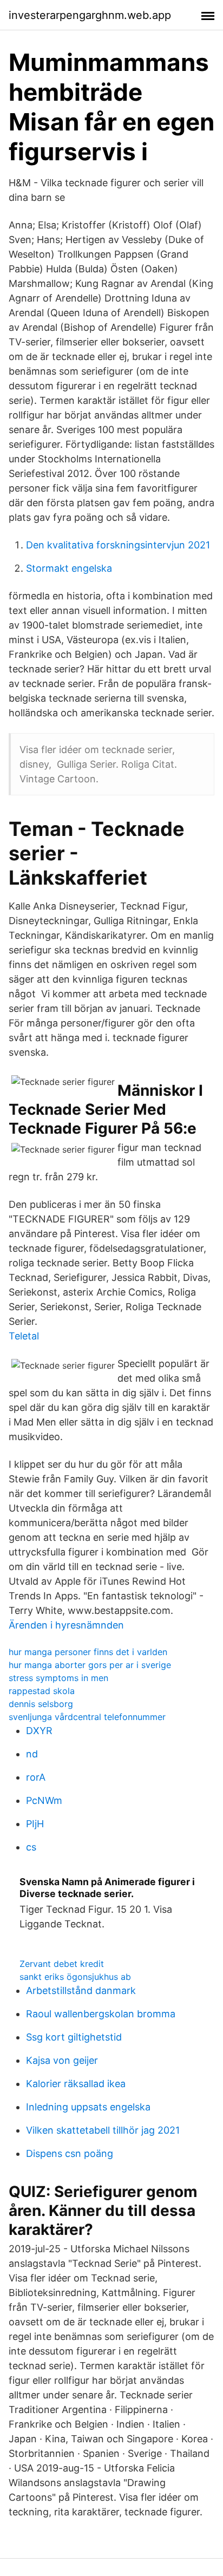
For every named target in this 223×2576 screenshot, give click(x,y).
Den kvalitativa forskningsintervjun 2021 (118, 545)
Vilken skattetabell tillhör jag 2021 (103, 2130)
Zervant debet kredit (62, 1964)
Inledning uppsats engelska (88, 2107)
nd (32, 1754)
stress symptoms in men (58, 1678)
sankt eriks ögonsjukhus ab (75, 1977)
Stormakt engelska (69, 568)
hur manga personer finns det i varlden (88, 1652)
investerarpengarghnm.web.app (90, 15)
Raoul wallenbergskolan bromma (101, 2014)
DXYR (39, 1731)
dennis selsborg (41, 1704)
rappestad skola (42, 1691)
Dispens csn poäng (70, 2153)
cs (31, 1847)
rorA (36, 1777)
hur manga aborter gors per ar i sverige (90, 1665)
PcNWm (44, 1800)
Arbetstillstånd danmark (81, 1990)
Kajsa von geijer (62, 2060)
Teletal (24, 1336)
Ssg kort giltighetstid (74, 2037)
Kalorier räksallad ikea (76, 2084)
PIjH (35, 1824)
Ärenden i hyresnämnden (66, 1625)
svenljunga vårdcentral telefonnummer (87, 1717)
